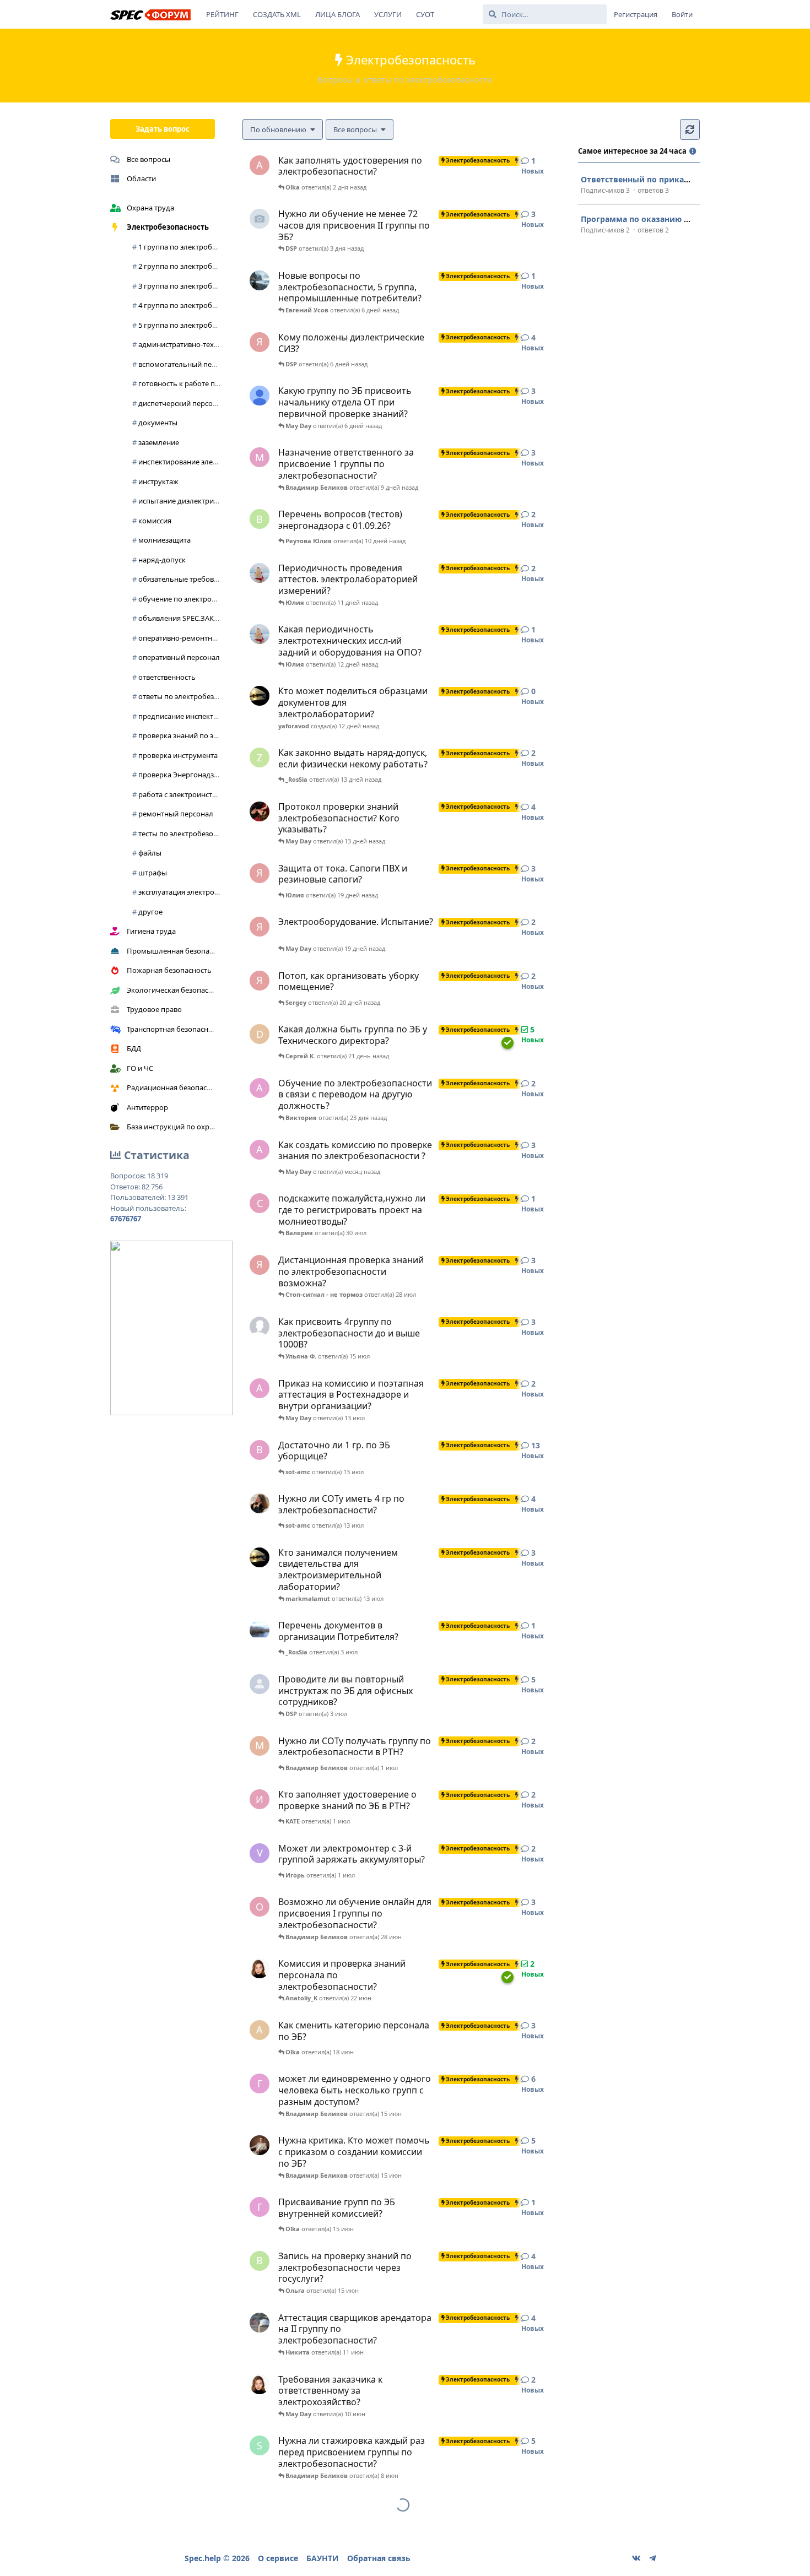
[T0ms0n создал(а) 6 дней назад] (260, 280)
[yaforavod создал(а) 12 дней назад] (260, 696)
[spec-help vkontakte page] (636, 2558)
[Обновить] (690, 129)
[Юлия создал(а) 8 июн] (260, 2323)
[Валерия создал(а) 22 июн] (260, 1968)
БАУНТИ (323, 2558)
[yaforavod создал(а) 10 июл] (260, 1557)
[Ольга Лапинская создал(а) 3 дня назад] (260, 219)
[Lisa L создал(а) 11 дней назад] (260, 573)
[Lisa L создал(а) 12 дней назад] (260, 634)
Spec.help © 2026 (217, 2558)
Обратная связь (379, 2558)
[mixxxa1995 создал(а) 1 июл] (260, 1684)
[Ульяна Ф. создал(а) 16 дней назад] (260, 811)
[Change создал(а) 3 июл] (260, 1630)
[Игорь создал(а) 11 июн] (260, 2145)
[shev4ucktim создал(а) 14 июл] (260, 1327)
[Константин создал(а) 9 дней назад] (260, 396)
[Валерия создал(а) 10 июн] (260, 2384)
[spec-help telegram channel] (652, 2558)
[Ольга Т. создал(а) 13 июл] (260, 1503)
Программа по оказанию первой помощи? (668, 219)
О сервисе (278, 2558)
